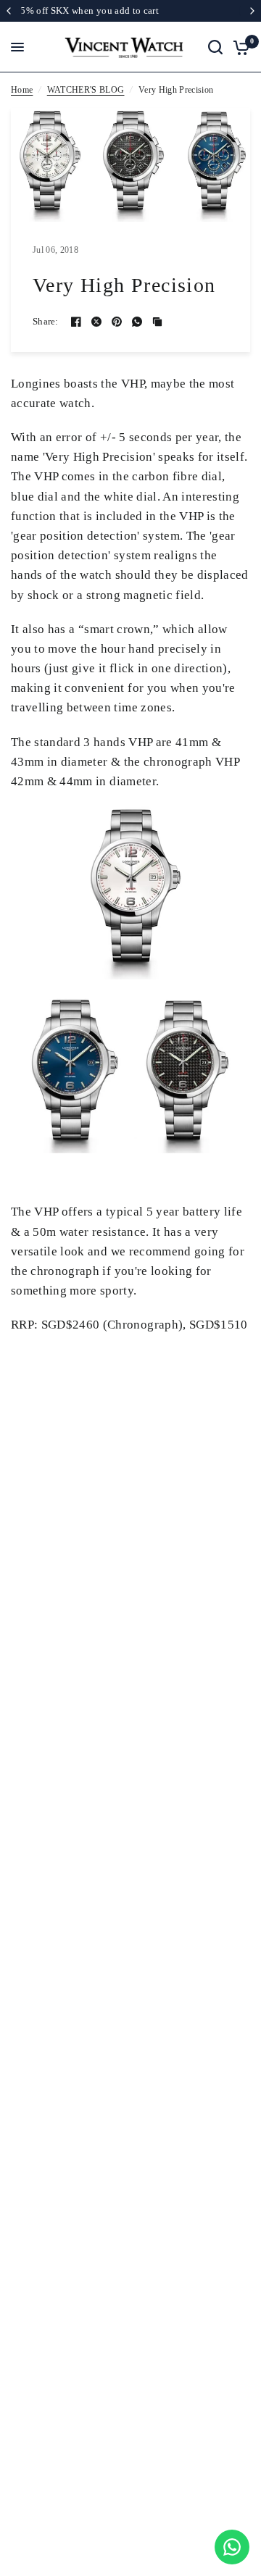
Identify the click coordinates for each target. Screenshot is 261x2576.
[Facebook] (76, 322)
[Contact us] (232, 2547)
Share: (46, 321)
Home (22, 90)
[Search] (215, 47)
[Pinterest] (117, 322)
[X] (96, 322)
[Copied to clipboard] (157, 322)
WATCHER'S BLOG (86, 90)
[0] (239, 47)
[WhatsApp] (137, 322)
